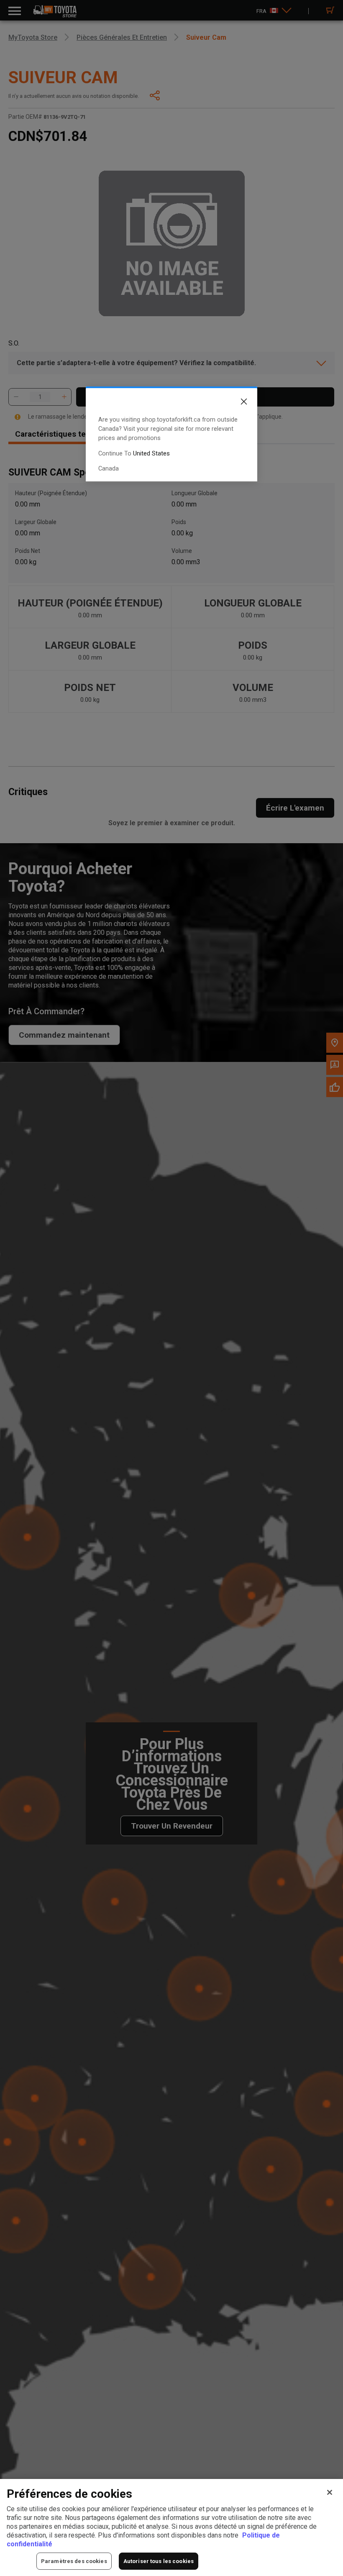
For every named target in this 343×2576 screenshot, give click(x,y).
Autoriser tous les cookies (159, 2561)
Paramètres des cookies (74, 2561)
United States (151, 453)
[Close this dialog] (238, 403)
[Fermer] (330, 2492)
